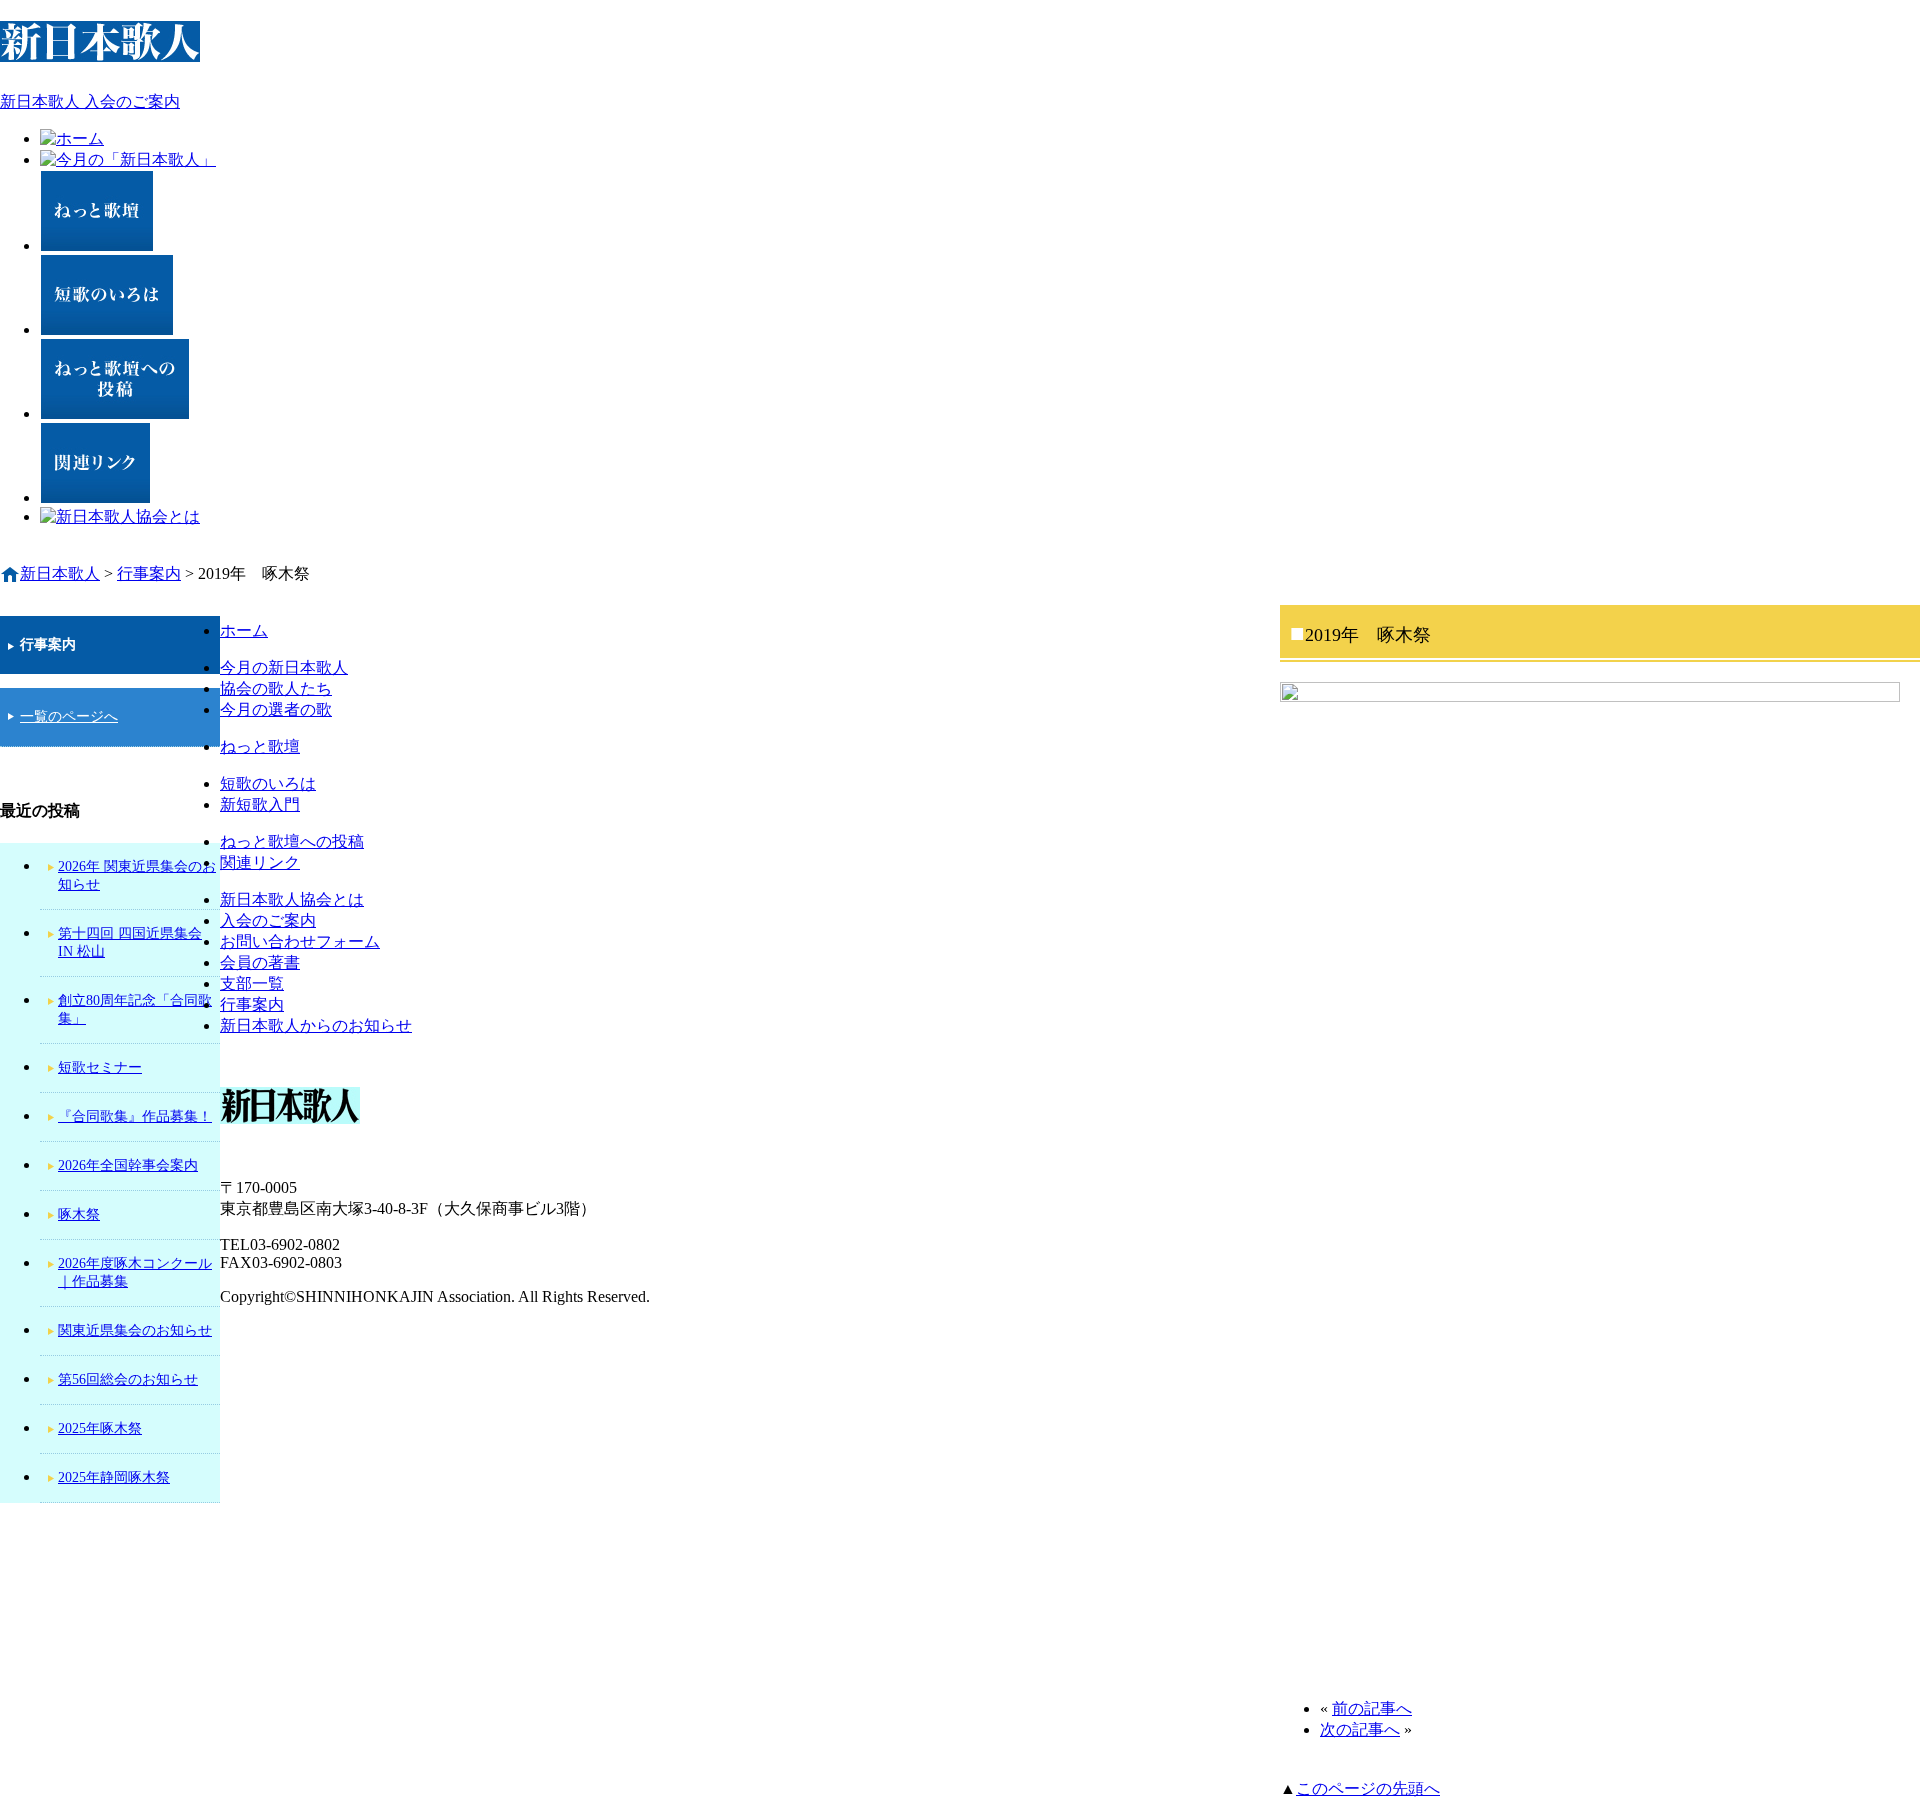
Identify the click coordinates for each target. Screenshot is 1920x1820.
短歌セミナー (100, 1067)
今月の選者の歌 (276, 709)
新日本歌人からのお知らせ (316, 1025)
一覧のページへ (69, 716)
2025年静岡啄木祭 (114, 1477)
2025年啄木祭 (100, 1428)
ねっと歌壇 (260, 746)
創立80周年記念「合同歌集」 (135, 1009)
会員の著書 (260, 962)
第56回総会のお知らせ (128, 1379)
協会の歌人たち (276, 688)
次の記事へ (1360, 1729)
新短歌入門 (260, 804)
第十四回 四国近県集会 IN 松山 (130, 942)
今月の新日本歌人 (284, 667)
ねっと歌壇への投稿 (292, 841)
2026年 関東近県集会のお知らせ (137, 875)
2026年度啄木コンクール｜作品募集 (135, 1272)
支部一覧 (252, 983)
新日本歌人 (60, 573)
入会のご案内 (268, 920)
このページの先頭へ (1368, 1788)
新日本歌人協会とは (292, 899)
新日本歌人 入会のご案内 (90, 101)
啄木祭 (79, 1214)
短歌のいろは (268, 783)
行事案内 (252, 1004)
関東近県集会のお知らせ (135, 1330)
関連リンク (260, 862)
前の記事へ (1372, 1708)
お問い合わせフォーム (300, 941)
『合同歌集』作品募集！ (135, 1116)
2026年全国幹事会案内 (128, 1165)
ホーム (244, 630)
